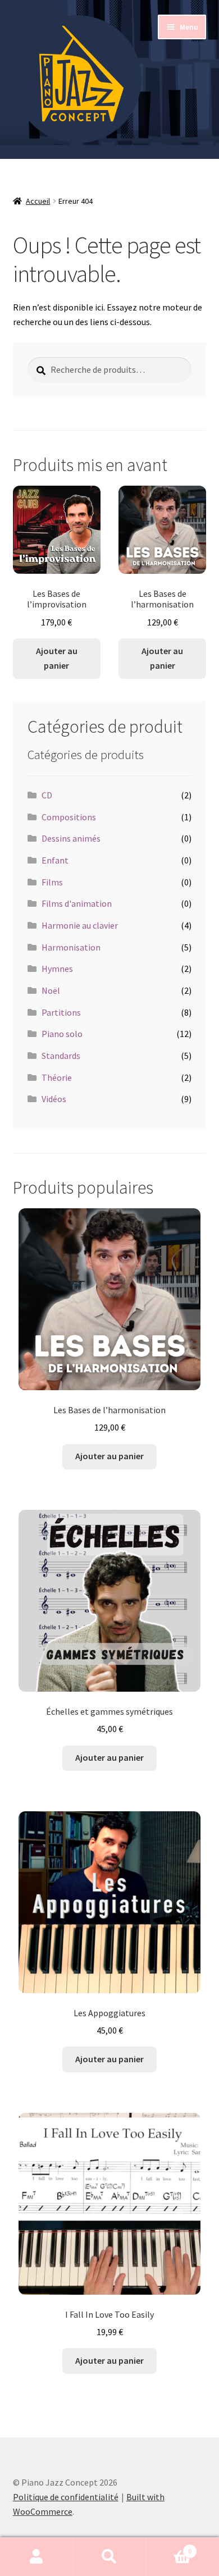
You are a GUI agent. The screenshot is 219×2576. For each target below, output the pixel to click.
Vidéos (54, 1099)
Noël (51, 990)
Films (52, 882)
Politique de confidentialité (66, 2497)
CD (47, 795)
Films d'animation (77, 903)
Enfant (55, 860)
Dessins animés (71, 838)
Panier (169, 2547)
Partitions (61, 1012)
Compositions (69, 817)
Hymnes (57, 969)
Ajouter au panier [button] (57, 658)
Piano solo (62, 1034)
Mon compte (36, 2557)
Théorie (57, 1077)
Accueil (38, 201)
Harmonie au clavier (80, 925)
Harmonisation (71, 947)
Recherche (109, 2557)
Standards (61, 1056)
